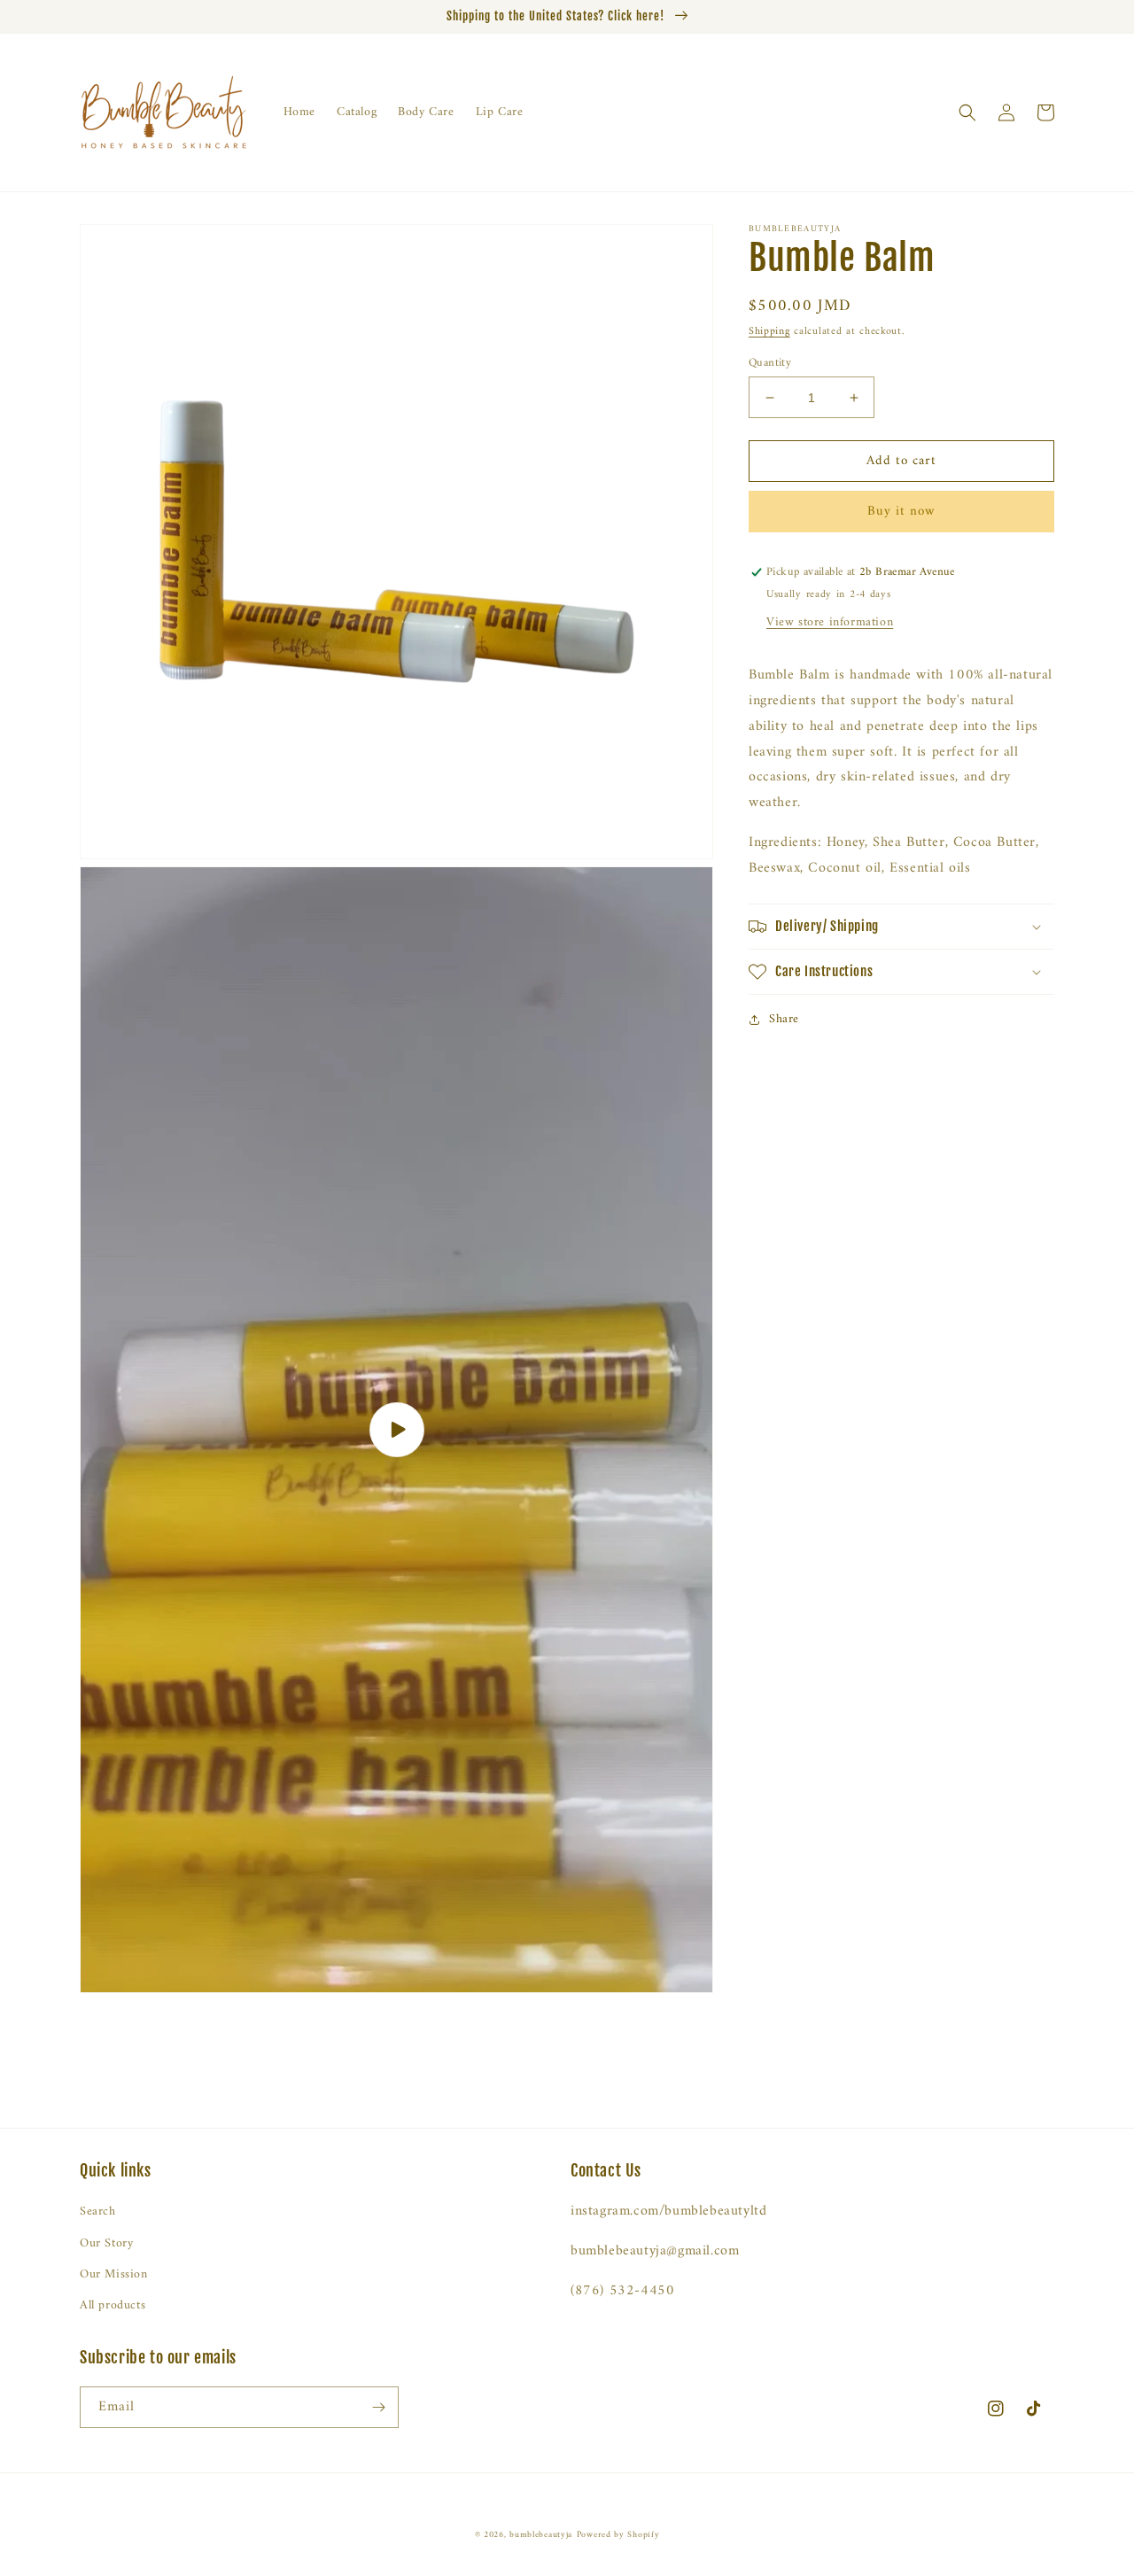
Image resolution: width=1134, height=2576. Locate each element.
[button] (967, 113)
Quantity (770, 363)
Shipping (769, 332)
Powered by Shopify (618, 2535)
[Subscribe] (378, 2407)
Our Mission (114, 2274)
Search (98, 2211)
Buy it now (901, 512)
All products (113, 2305)
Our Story (106, 2243)
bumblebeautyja (541, 2535)
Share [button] (784, 1019)
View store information (830, 623)
